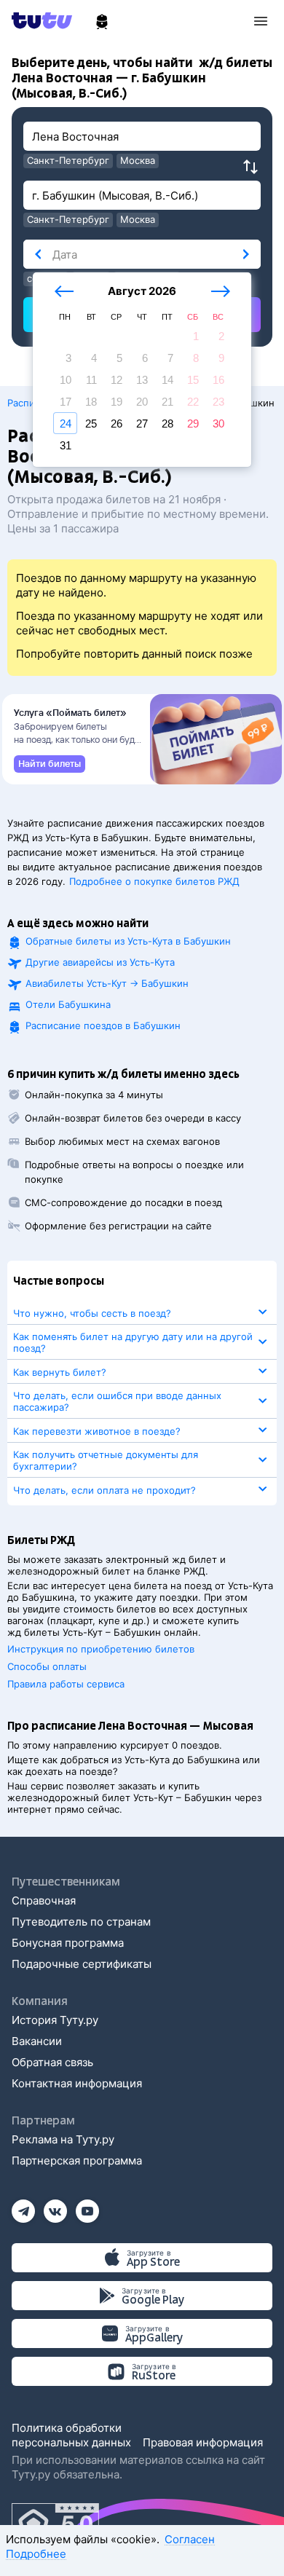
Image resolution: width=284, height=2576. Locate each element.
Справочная (44, 1901)
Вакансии (37, 2041)
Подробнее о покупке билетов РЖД (154, 881)
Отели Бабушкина (68, 1004)
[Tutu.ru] (47, 20)
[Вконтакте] (55, 2206)
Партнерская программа (77, 2161)
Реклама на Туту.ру (63, 2139)
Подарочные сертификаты (82, 1964)
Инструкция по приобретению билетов (101, 1649)
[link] (50, 764)
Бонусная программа (68, 1943)
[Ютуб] (87, 2206)
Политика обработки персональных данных (71, 2435)
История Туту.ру (55, 2020)
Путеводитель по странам (81, 1922)
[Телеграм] (23, 2206)
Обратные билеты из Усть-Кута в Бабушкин (128, 941)
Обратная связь (52, 2062)
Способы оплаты (47, 1666)
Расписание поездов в (103, 1025)
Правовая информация (203, 2442)
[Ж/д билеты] (102, 22)
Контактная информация (77, 2083)
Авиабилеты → (107, 983)
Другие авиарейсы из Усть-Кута (100, 962)
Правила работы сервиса (66, 1684)
